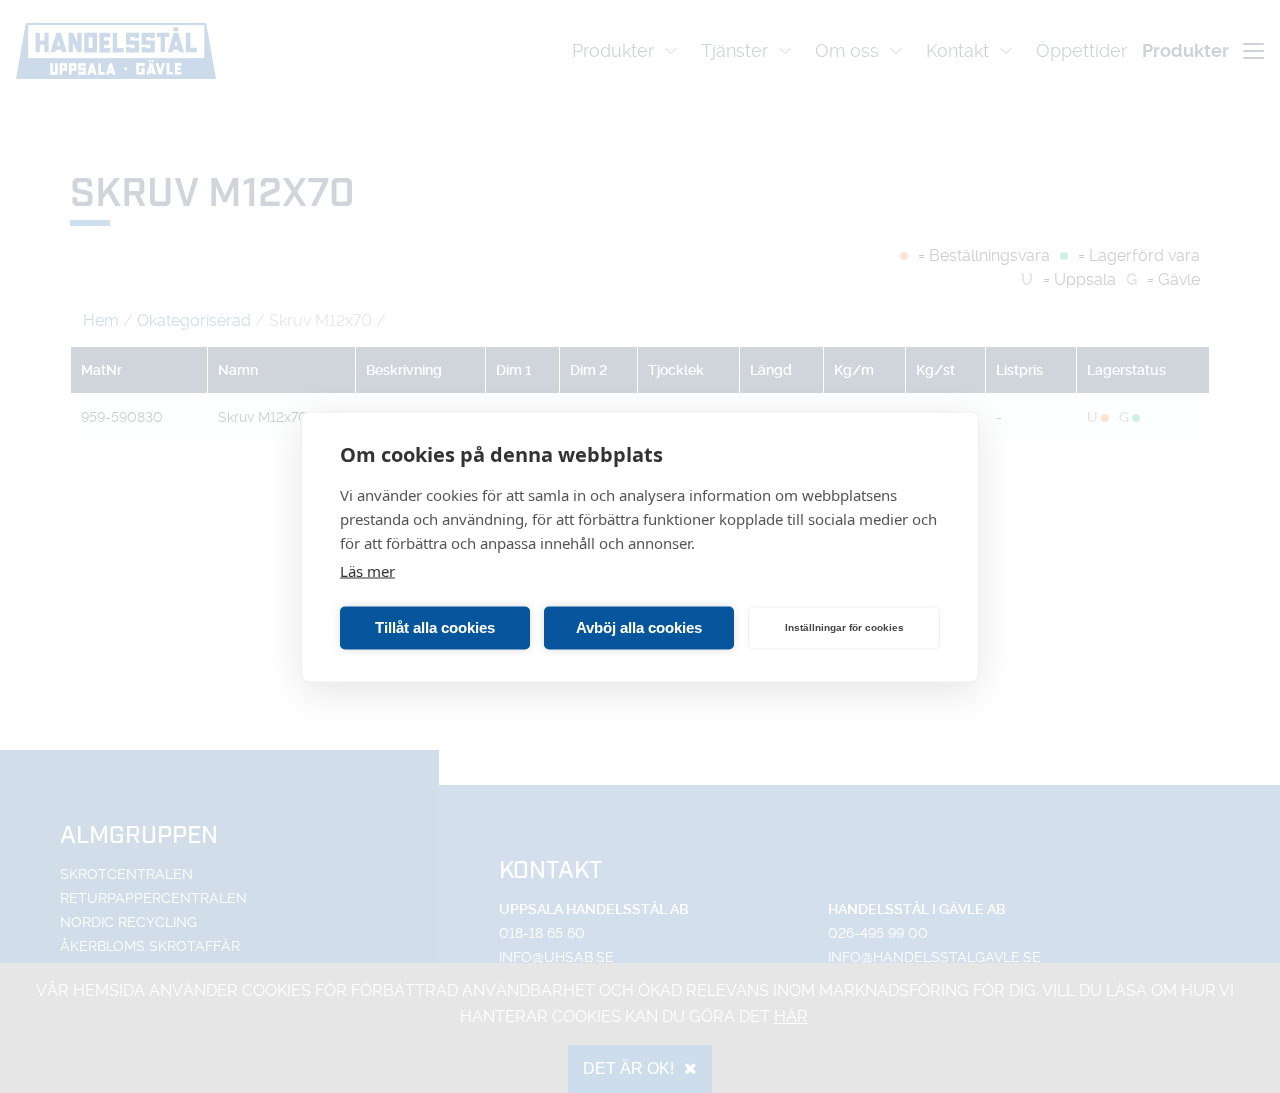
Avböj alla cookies (639, 627)
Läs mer (367, 570)
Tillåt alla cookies (435, 627)
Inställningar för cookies (844, 627)
